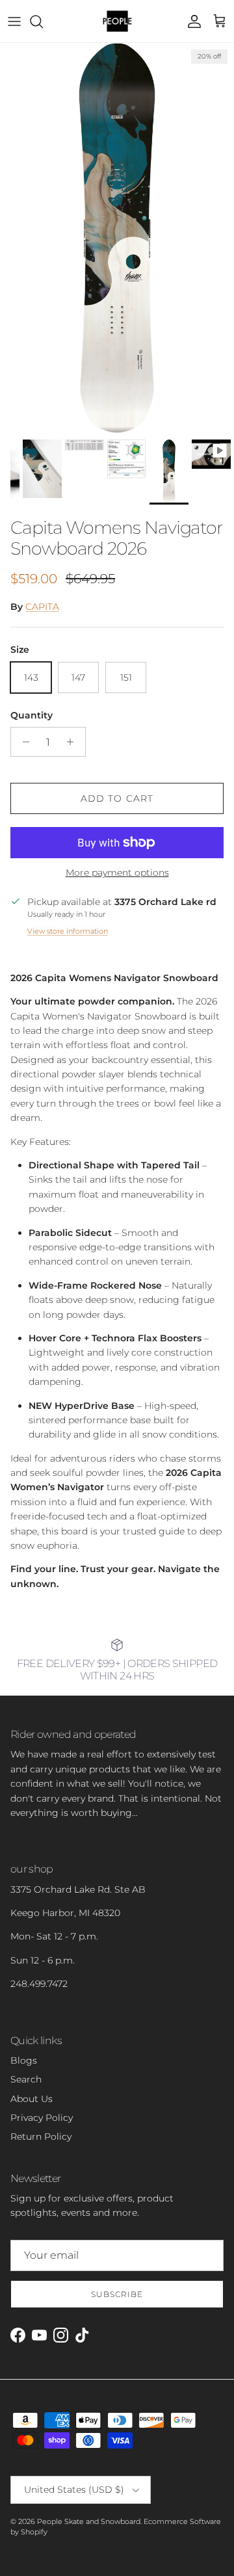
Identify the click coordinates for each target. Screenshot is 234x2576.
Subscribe (117, 2294)
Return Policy (41, 2136)
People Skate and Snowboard (89, 2521)
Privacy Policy (42, 2118)
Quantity (32, 715)
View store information (68, 931)
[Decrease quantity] (22, 742)
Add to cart (117, 798)
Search (26, 2079)
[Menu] (14, 21)
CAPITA (42, 607)
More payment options (117, 873)
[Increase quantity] (74, 742)
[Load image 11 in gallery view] (117, 238)
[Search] (43, 21)
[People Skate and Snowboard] (117, 21)
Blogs (24, 2060)
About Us (32, 2099)
